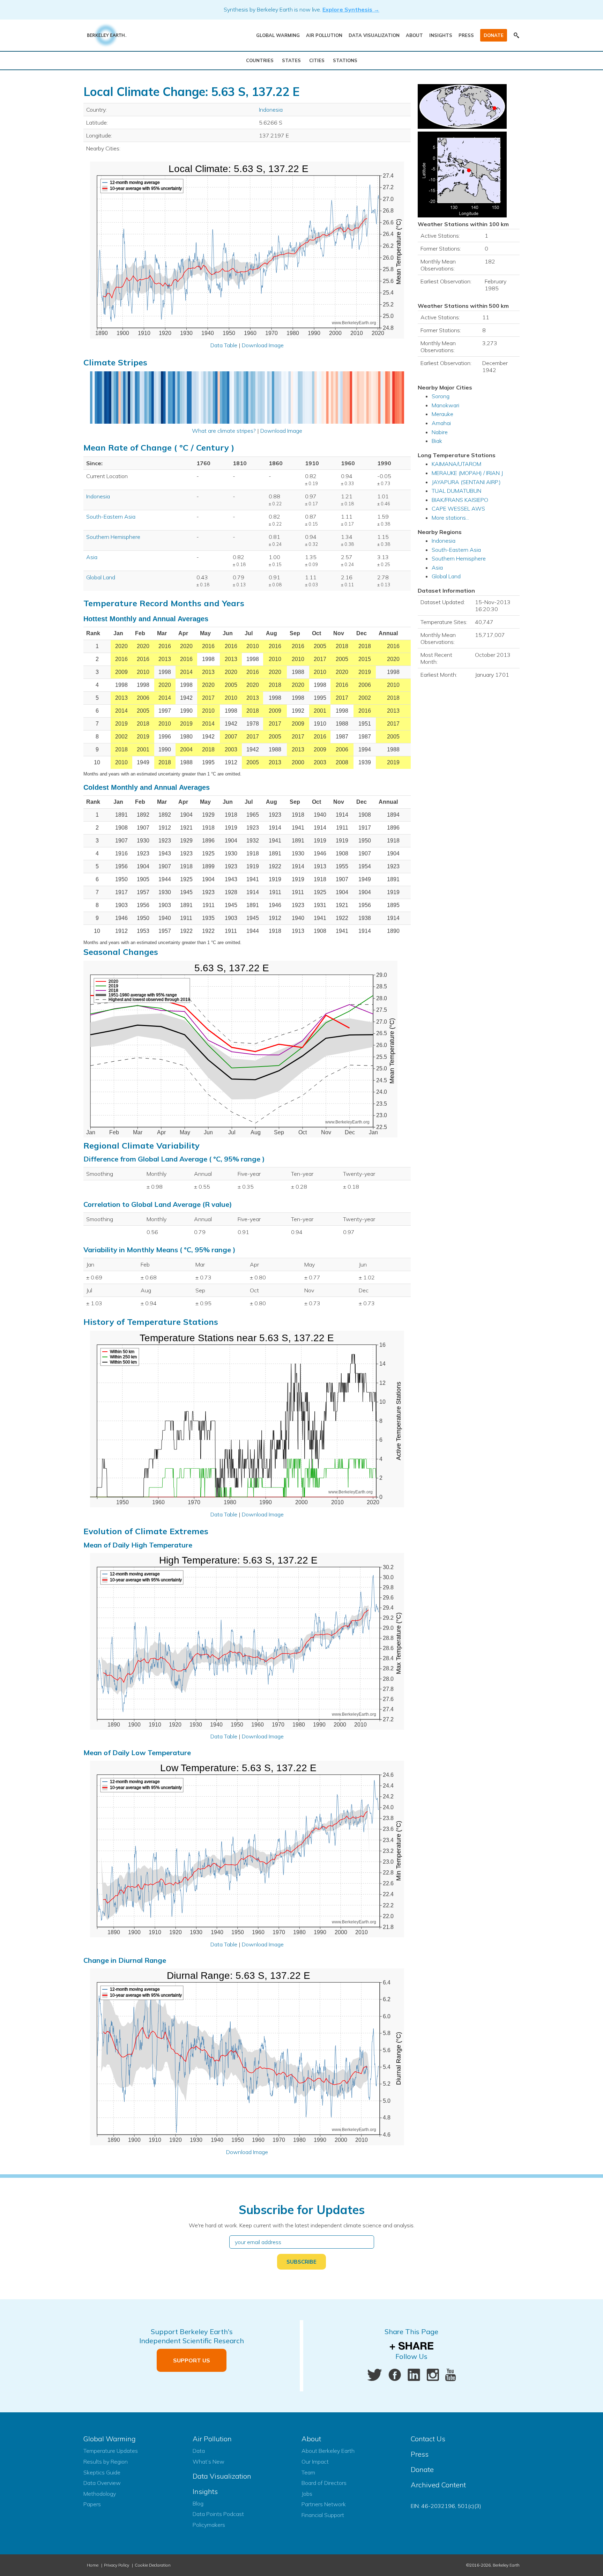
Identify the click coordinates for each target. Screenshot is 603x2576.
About (414, 35)
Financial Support (323, 2515)
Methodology (100, 2494)
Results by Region (106, 2462)
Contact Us (428, 2439)
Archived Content (438, 2485)
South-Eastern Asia (111, 517)
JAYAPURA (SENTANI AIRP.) (466, 482)
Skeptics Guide (102, 2472)
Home (93, 2565)
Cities (317, 60)
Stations (345, 60)
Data (199, 2451)
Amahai (441, 423)
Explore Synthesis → (351, 9)
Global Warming (278, 35)
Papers (92, 2504)
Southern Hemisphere (113, 537)
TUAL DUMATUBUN (456, 491)
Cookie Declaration (153, 2565)
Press (466, 35)
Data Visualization (374, 35)
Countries (260, 60)
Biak (437, 441)
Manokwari (445, 405)
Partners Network (324, 2504)
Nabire (440, 432)
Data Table (224, 345)
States (291, 60)
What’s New (209, 2462)
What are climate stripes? (224, 431)
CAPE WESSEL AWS (458, 508)
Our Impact (315, 2462)
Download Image (263, 345)
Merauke (442, 414)
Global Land (101, 577)
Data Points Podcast (218, 2514)
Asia (92, 557)
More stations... (450, 518)
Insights (441, 35)
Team (308, 2472)
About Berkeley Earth (328, 2451)
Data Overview (102, 2483)
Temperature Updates (111, 2451)
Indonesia (271, 110)
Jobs (307, 2494)
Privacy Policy (117, 2565)
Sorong (441, 396)
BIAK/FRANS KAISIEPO (460, 500)
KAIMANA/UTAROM (456, 464)
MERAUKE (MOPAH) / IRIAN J (467, 473)
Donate (494, 35)
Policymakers (209, 2525)
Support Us (192, 2360)
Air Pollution (324, 35)
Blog (198, 2503)
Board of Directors (324, 2483)
